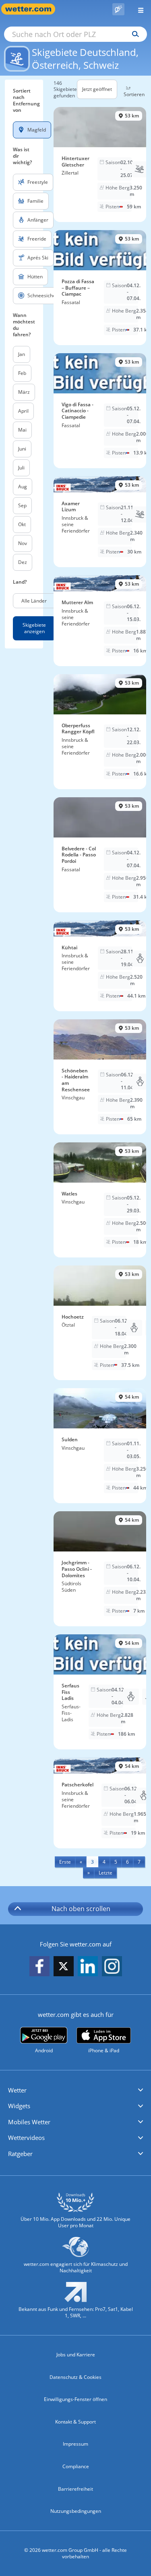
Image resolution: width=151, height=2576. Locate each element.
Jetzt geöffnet (97, 89)
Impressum (75, 2444)
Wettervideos (26, 2138)
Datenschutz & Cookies (75, 2377)
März (24, 392)
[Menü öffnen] (138, 9)
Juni (22, 449)
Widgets (19, 2106)
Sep (22, 505)
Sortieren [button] (134, 94)
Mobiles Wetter (29, 2122)
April (23, 411)
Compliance (76, 2466)
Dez (23, 562)
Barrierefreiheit (75, 2489)
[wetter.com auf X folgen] (64, 1968)
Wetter (17, 2090)
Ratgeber (20, 2154)
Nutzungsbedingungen (76, 2511)
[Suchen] (133, 34)
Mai (22, 430)
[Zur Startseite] (32, 9)
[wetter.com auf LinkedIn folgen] (88, 1967)
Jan (22, 354)
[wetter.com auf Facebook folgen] (39, 1967)
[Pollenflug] (118, 9)
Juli (21, 468)
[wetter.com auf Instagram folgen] (112, 1967)
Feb (22, 373)
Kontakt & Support (75, 2422)
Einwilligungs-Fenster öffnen (75, 2399)
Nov (23, 543)
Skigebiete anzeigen (34, 628)
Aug (23, 487)
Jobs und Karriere (76, 2355)
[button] (75, 2090)
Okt (22, 524)
